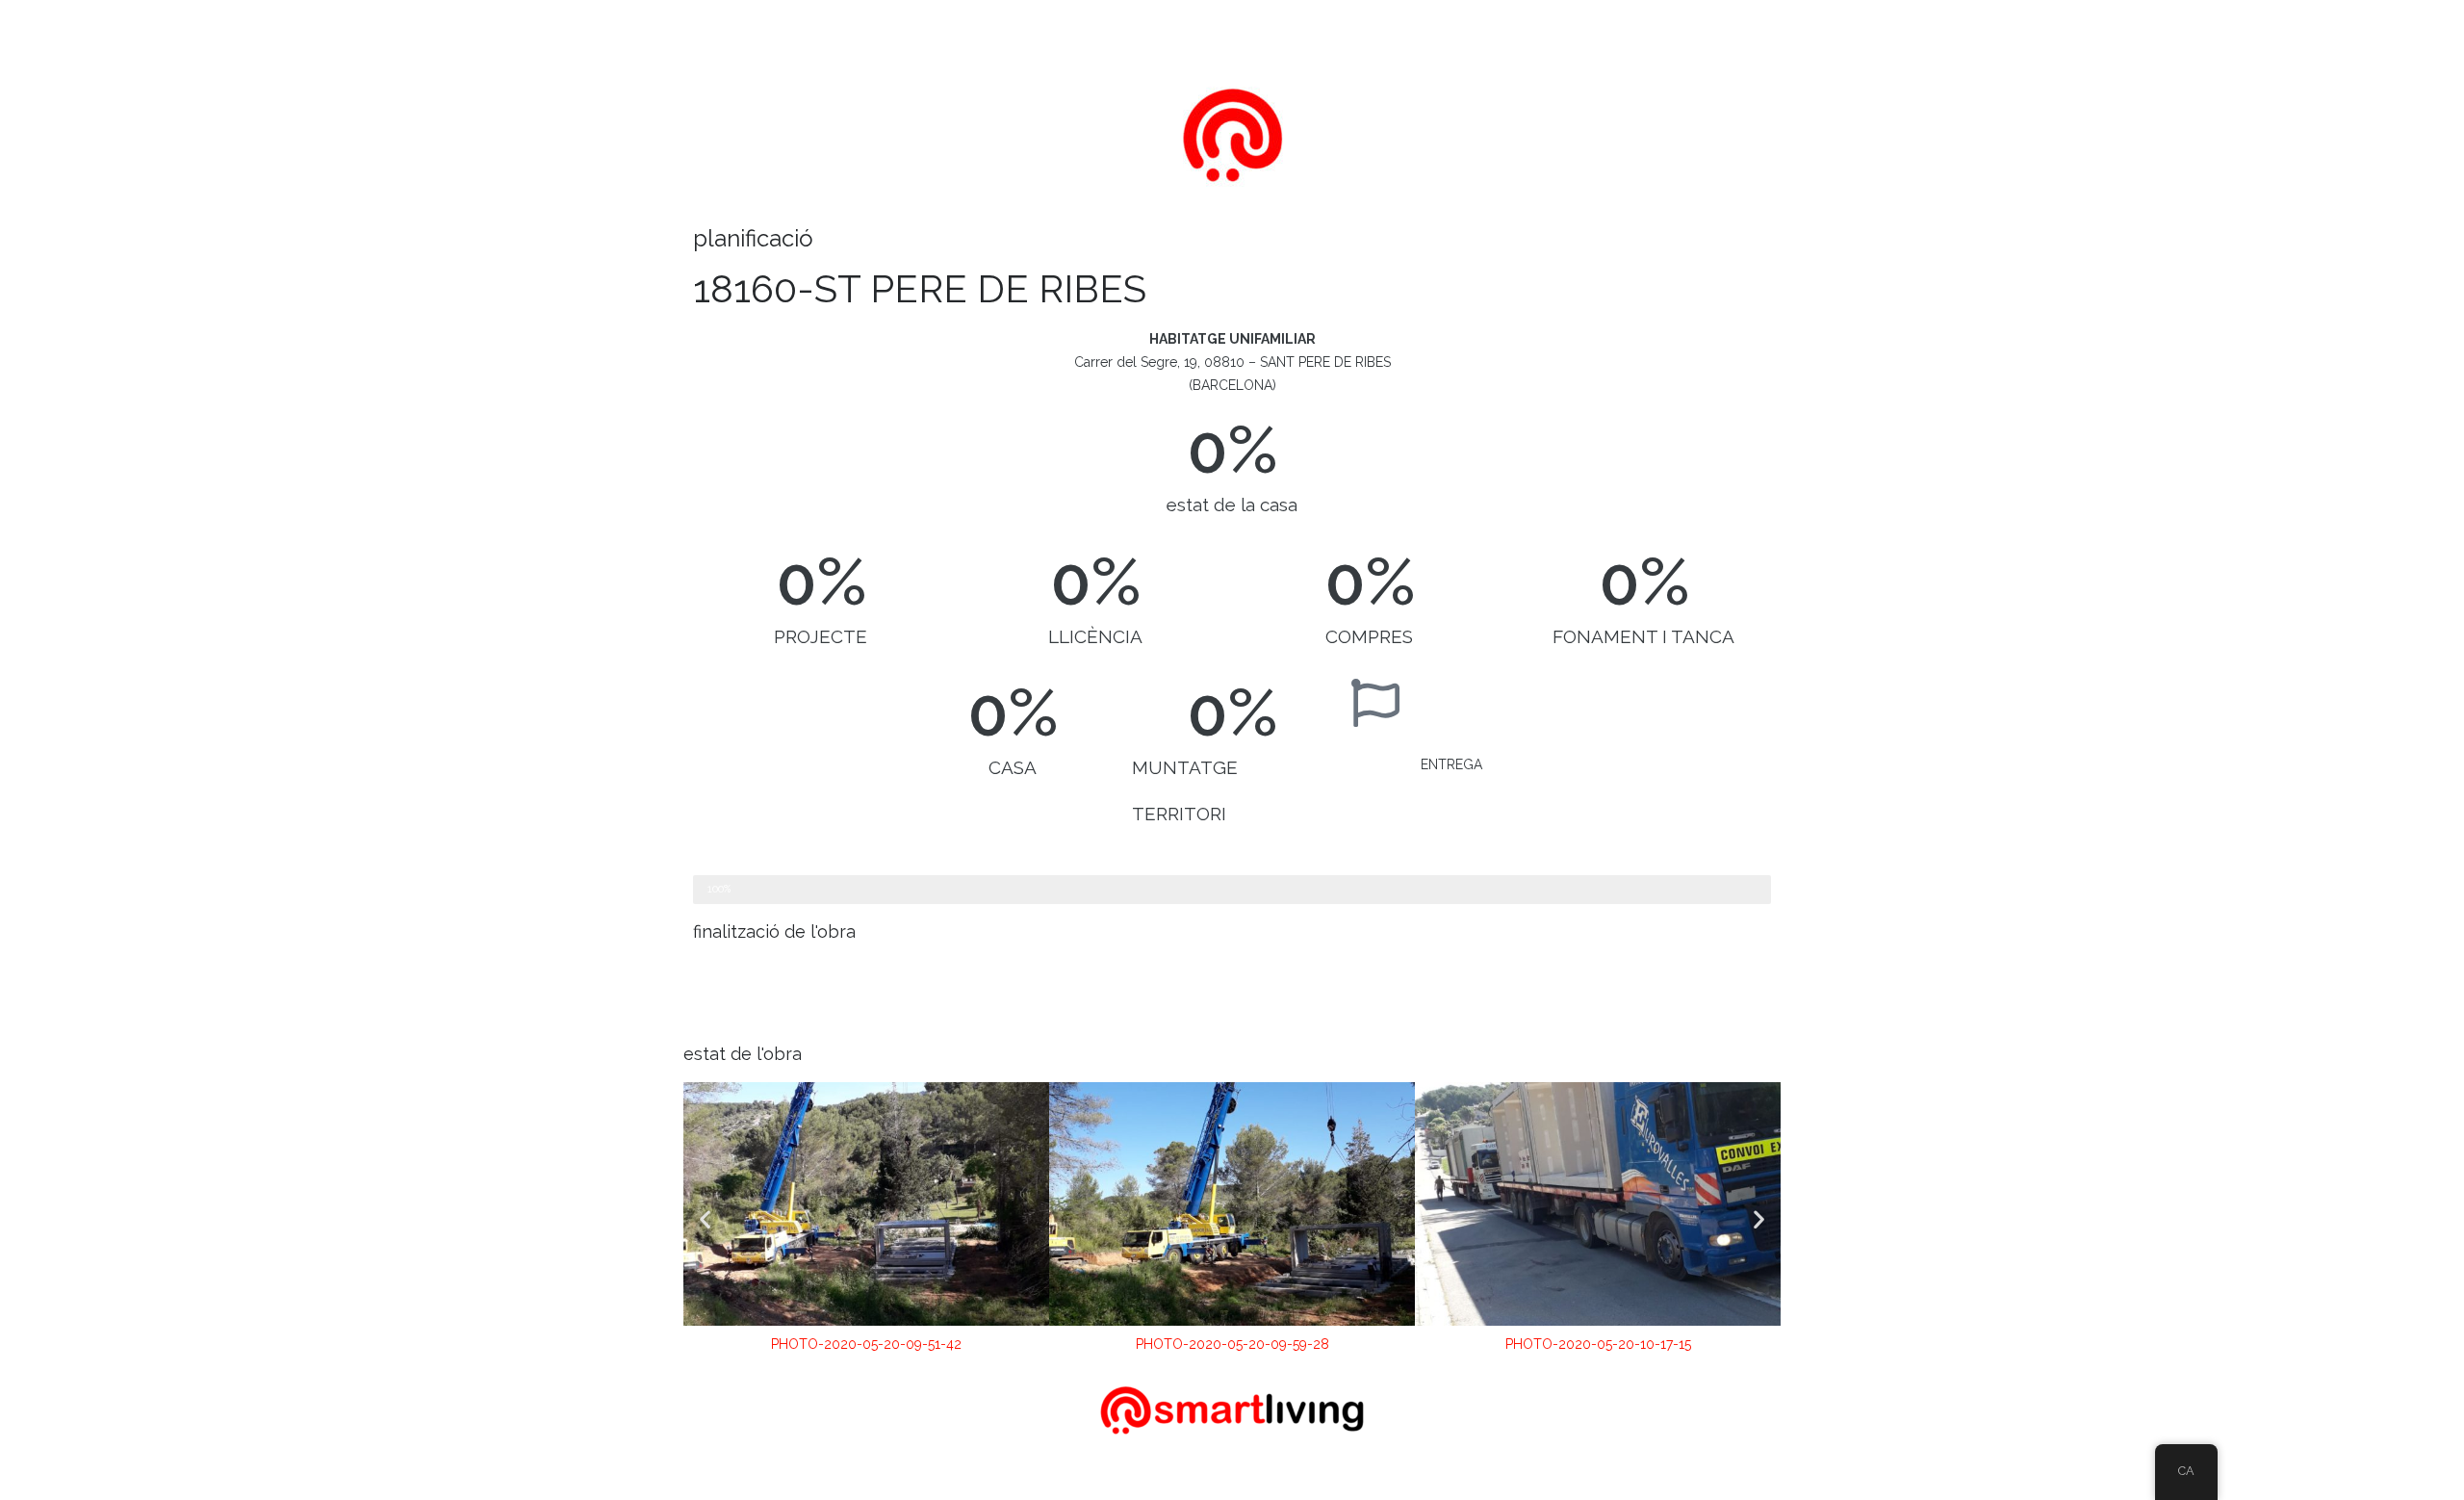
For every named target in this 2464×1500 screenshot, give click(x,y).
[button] (705, 1219)
